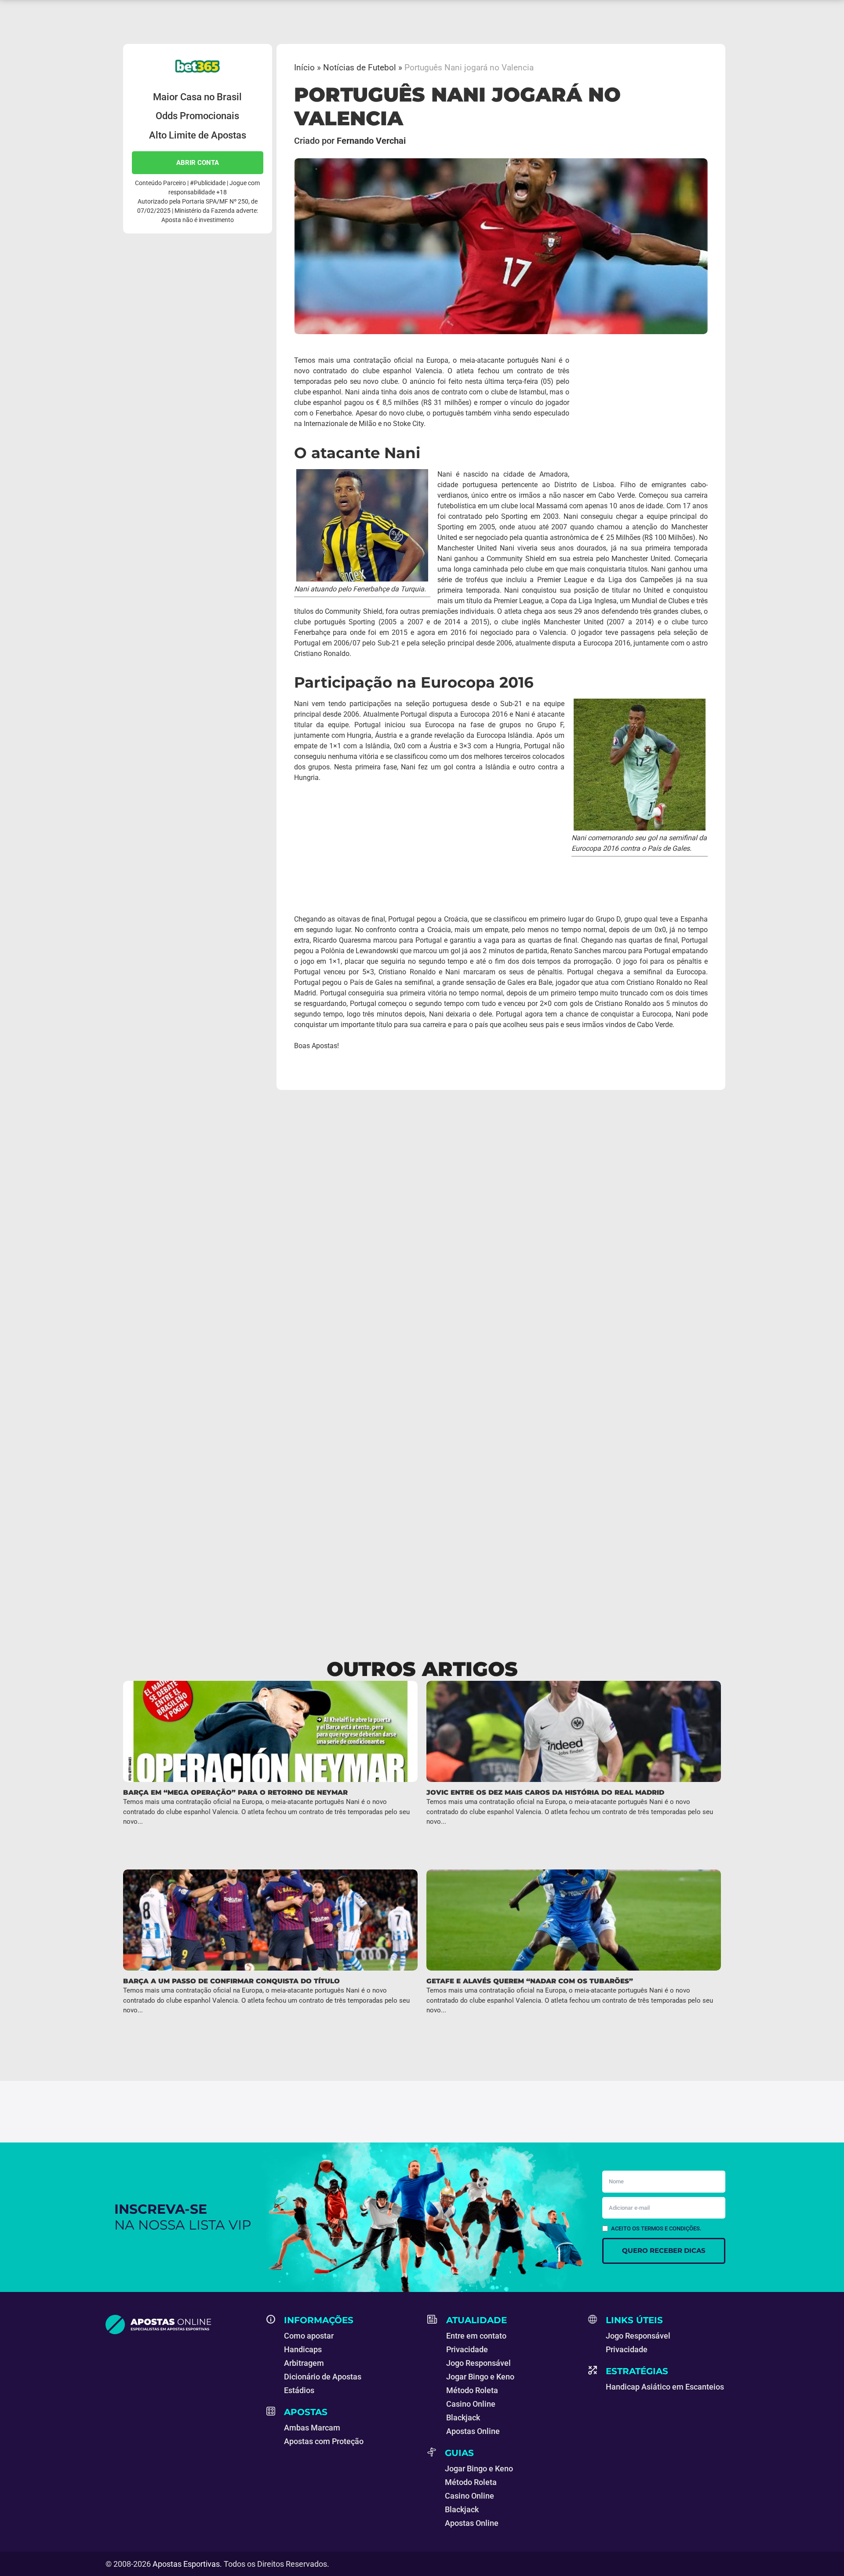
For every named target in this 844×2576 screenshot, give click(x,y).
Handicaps (303, 2349)
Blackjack (463, 2418)
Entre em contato (476, 2336)
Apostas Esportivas (186, 2564)
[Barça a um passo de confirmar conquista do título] (270, 1920)
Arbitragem (304, 2363)
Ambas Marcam (312, 2428)
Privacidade (467, 2349)
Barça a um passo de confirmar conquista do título (231, 1981)
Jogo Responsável (478, 2363)
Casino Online (471, 2404)
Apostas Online (473, 2431)
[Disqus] (422, 1222)
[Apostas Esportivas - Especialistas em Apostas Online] (181, 2325)
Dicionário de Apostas (323, 2377)
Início (304, 67)
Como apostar (309, 2336)
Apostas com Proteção (324, 2441)
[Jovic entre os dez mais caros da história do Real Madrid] (574, 1731)
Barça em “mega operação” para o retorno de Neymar (235, 1792)
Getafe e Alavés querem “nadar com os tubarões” (530, 1981)
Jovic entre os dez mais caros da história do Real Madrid (545, 1792)
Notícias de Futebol (360, 67)
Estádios (299, 2390)
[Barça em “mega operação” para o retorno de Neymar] (270, 1731)
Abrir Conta (198, 163)
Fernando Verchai (371, 141)
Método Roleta (472, 2390)
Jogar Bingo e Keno (480, 2377)
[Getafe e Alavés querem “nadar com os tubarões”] (574, 1920)
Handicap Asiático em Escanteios (665, 2387)
